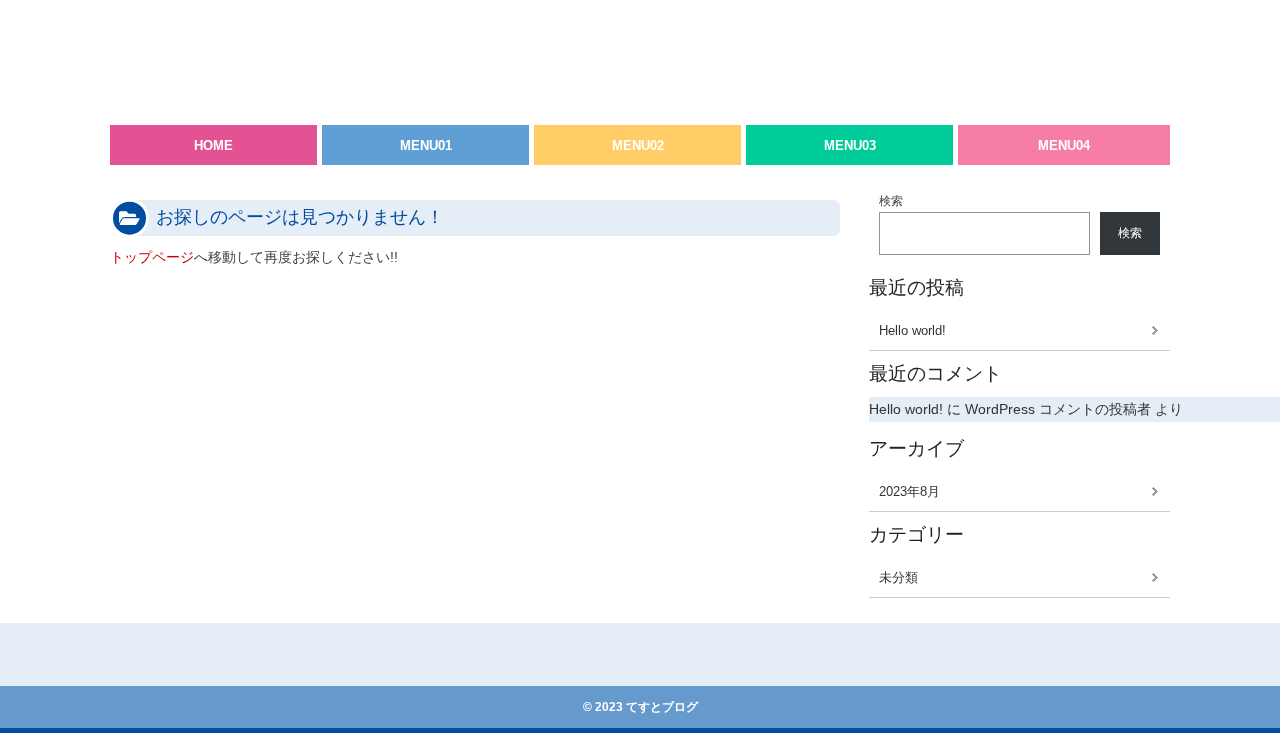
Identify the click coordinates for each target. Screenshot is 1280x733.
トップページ (152, 257)
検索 (891, 201)
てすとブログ (190, 40)
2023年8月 (909, 491)
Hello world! (912, 330)
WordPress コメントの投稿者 (1058, 409)
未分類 (898, 577)
